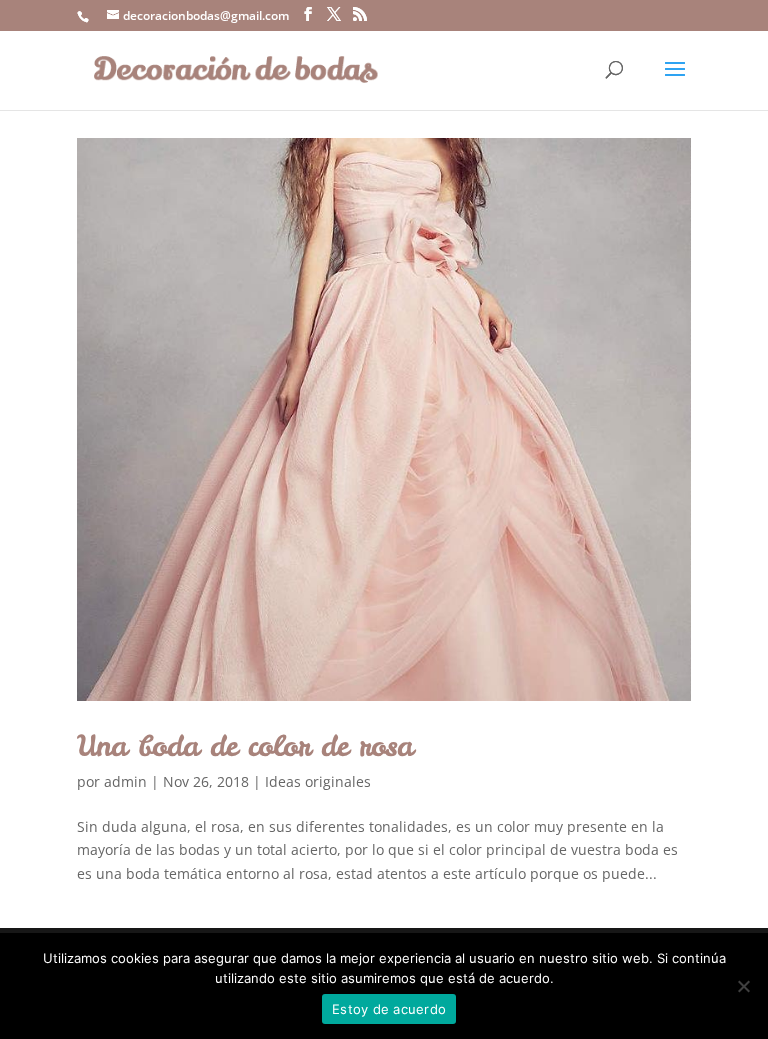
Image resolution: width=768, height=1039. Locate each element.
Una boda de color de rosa (245, 745)
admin (125, 781)
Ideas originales (318, 781)
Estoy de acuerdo (389, 1009)
